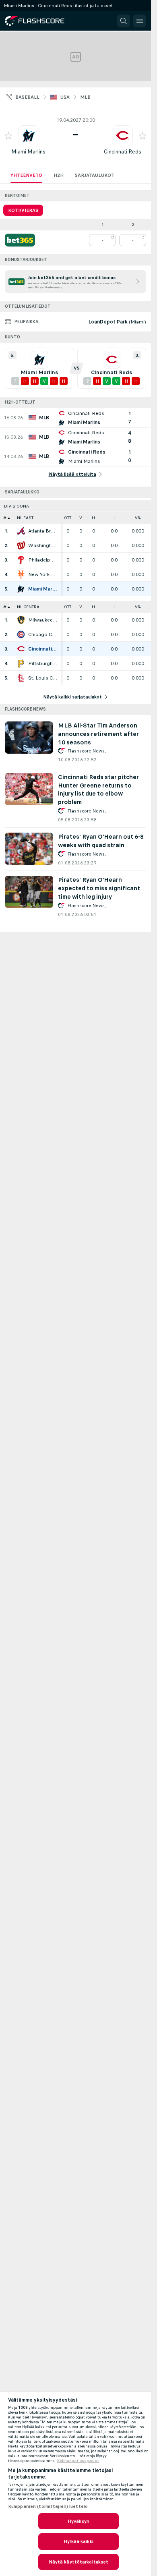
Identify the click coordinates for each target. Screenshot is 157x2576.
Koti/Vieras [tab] (23, 210)
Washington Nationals (43, 545)
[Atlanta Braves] (21, 531)
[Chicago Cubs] (21, 634)
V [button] (81, 518)
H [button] (93, 518)
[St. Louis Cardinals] (21, 678)
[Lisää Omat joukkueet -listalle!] (8, 136)
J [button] (114, 518)
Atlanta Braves (43, 531)
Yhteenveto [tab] (26, 175)
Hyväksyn (78, 2521)
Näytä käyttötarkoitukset (79, 2562)
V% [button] (138, 518)
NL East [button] (25, 518)
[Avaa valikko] (140, 21)
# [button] (5, 518)
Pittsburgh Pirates (43, 663)
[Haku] (124, 21)
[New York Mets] (21, 574)
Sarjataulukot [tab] (95, 175)
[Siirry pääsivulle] (40, 21)
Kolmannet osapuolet (78, 2461)
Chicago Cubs (43, 634)
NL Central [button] (29, 607)
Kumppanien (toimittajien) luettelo (48, 2506)
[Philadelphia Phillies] (21, 560)
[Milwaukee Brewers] (21, 620)
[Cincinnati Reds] (21, 649)
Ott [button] (68, 518)
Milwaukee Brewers (43, 620)
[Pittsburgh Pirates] (21, 663)
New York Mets (43, 574)
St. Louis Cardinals (43, 678)
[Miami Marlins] (21, 589)
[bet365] (20, 240)
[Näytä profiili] (29, 136)
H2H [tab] (59, 175)
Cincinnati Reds (123, 152)
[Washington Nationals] (21, 545)
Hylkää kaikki (78, 2541)
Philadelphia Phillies (43, 560)
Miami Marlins (28, 152)
